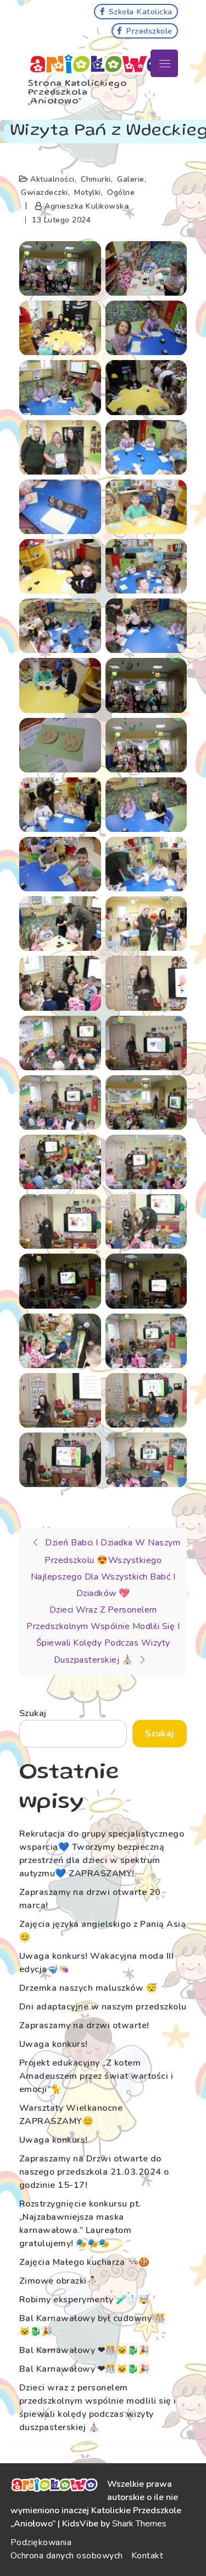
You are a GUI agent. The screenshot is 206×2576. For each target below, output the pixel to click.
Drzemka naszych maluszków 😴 (88, 1988)
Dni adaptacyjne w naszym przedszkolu (103, 2007)
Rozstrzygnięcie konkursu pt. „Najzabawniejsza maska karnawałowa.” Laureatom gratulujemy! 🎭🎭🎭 (80, 2224)
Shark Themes (139, 2524)
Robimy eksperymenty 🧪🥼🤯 (85, 2300)
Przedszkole (149, 31)
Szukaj (33, 1713)
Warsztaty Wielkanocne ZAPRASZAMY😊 (71, 2115)
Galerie (131, 179)
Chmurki (96, 179)
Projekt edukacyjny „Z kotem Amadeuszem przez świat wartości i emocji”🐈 (96, 2076)
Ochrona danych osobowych (67, 2556)
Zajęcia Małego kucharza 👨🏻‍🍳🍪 (85, 2262)
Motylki (88, 192)
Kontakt (147, 2556)
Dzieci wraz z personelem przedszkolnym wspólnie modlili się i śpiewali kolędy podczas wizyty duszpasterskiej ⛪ (98, 2408)
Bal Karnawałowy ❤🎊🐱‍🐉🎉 (85, 2350)
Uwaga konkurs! (54, 2044)
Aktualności (52, 179)
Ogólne (121, 192)
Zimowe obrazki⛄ (59, 2281)
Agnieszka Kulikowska (87, 206)
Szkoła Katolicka (141, 12)
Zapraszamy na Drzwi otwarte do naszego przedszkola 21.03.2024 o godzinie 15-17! (94, 2172)
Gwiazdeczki (44, 192)
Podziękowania (41, 2542)
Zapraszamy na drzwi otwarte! (84, 2025)
